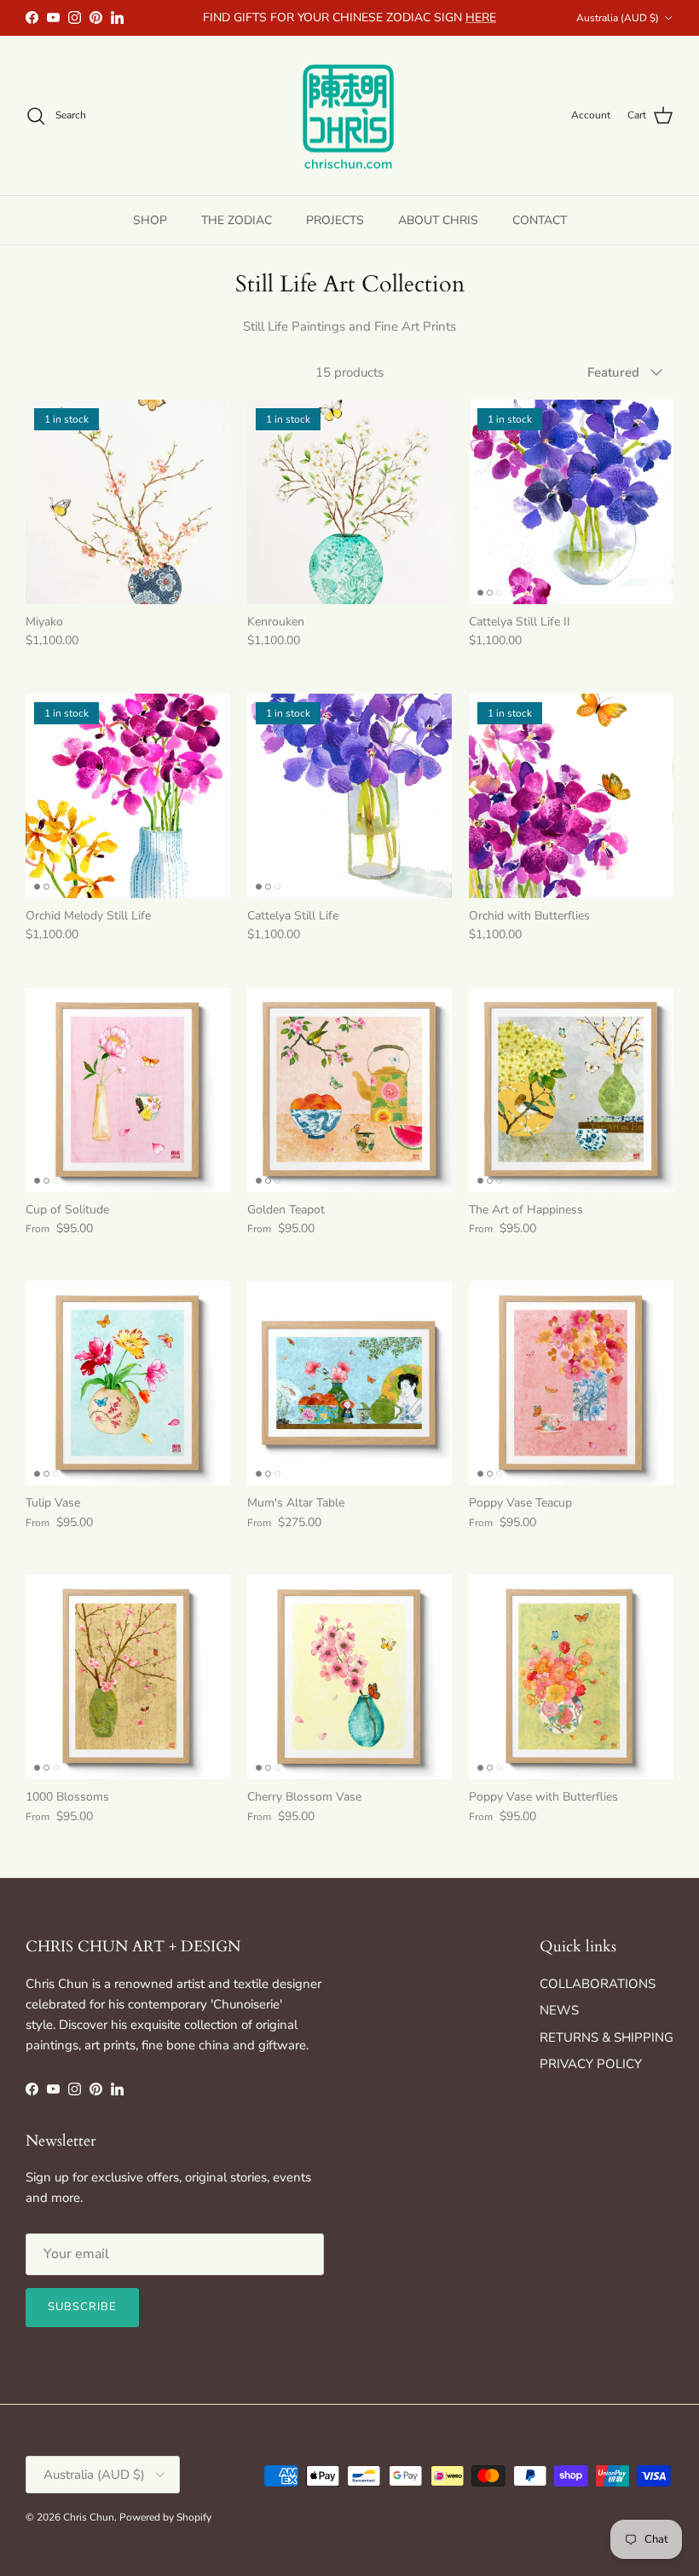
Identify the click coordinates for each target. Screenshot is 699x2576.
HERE (481, 17)
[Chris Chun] (349, 116)
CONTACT (540, 220)
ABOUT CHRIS (438, 220)
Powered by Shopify (165, 2517)
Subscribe (82, 2307)
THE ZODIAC (237, 220)
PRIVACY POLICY (591, 2064)
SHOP (150, 220)
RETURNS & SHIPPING (607, 2037)
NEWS (559, 2010)
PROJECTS (335, 220)
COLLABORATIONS (598, 1984)
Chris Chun (89, 2517)
